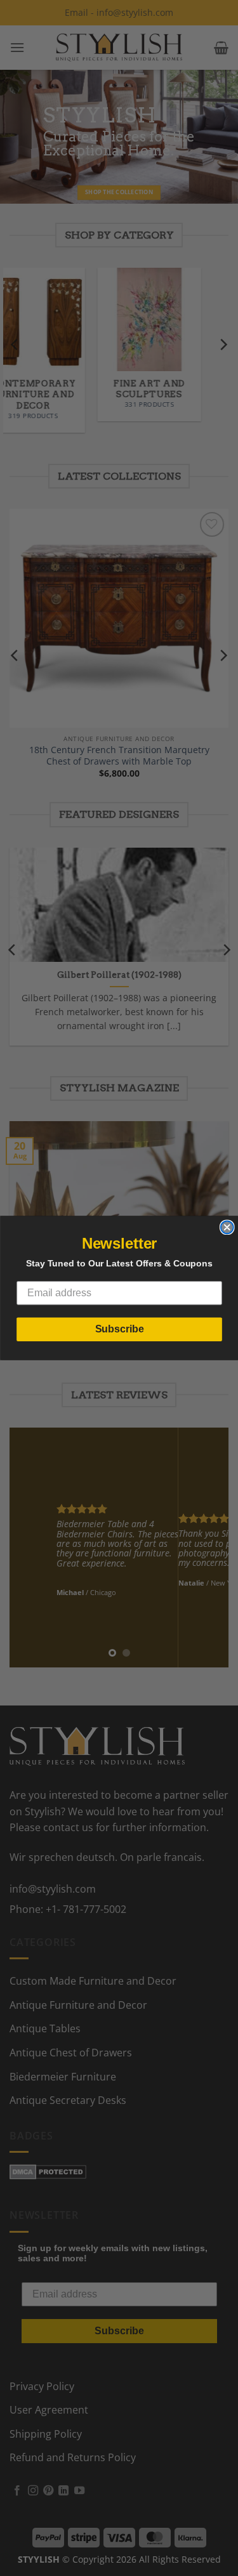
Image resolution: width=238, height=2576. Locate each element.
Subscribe (119, 1329)
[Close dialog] (227, 1227)
